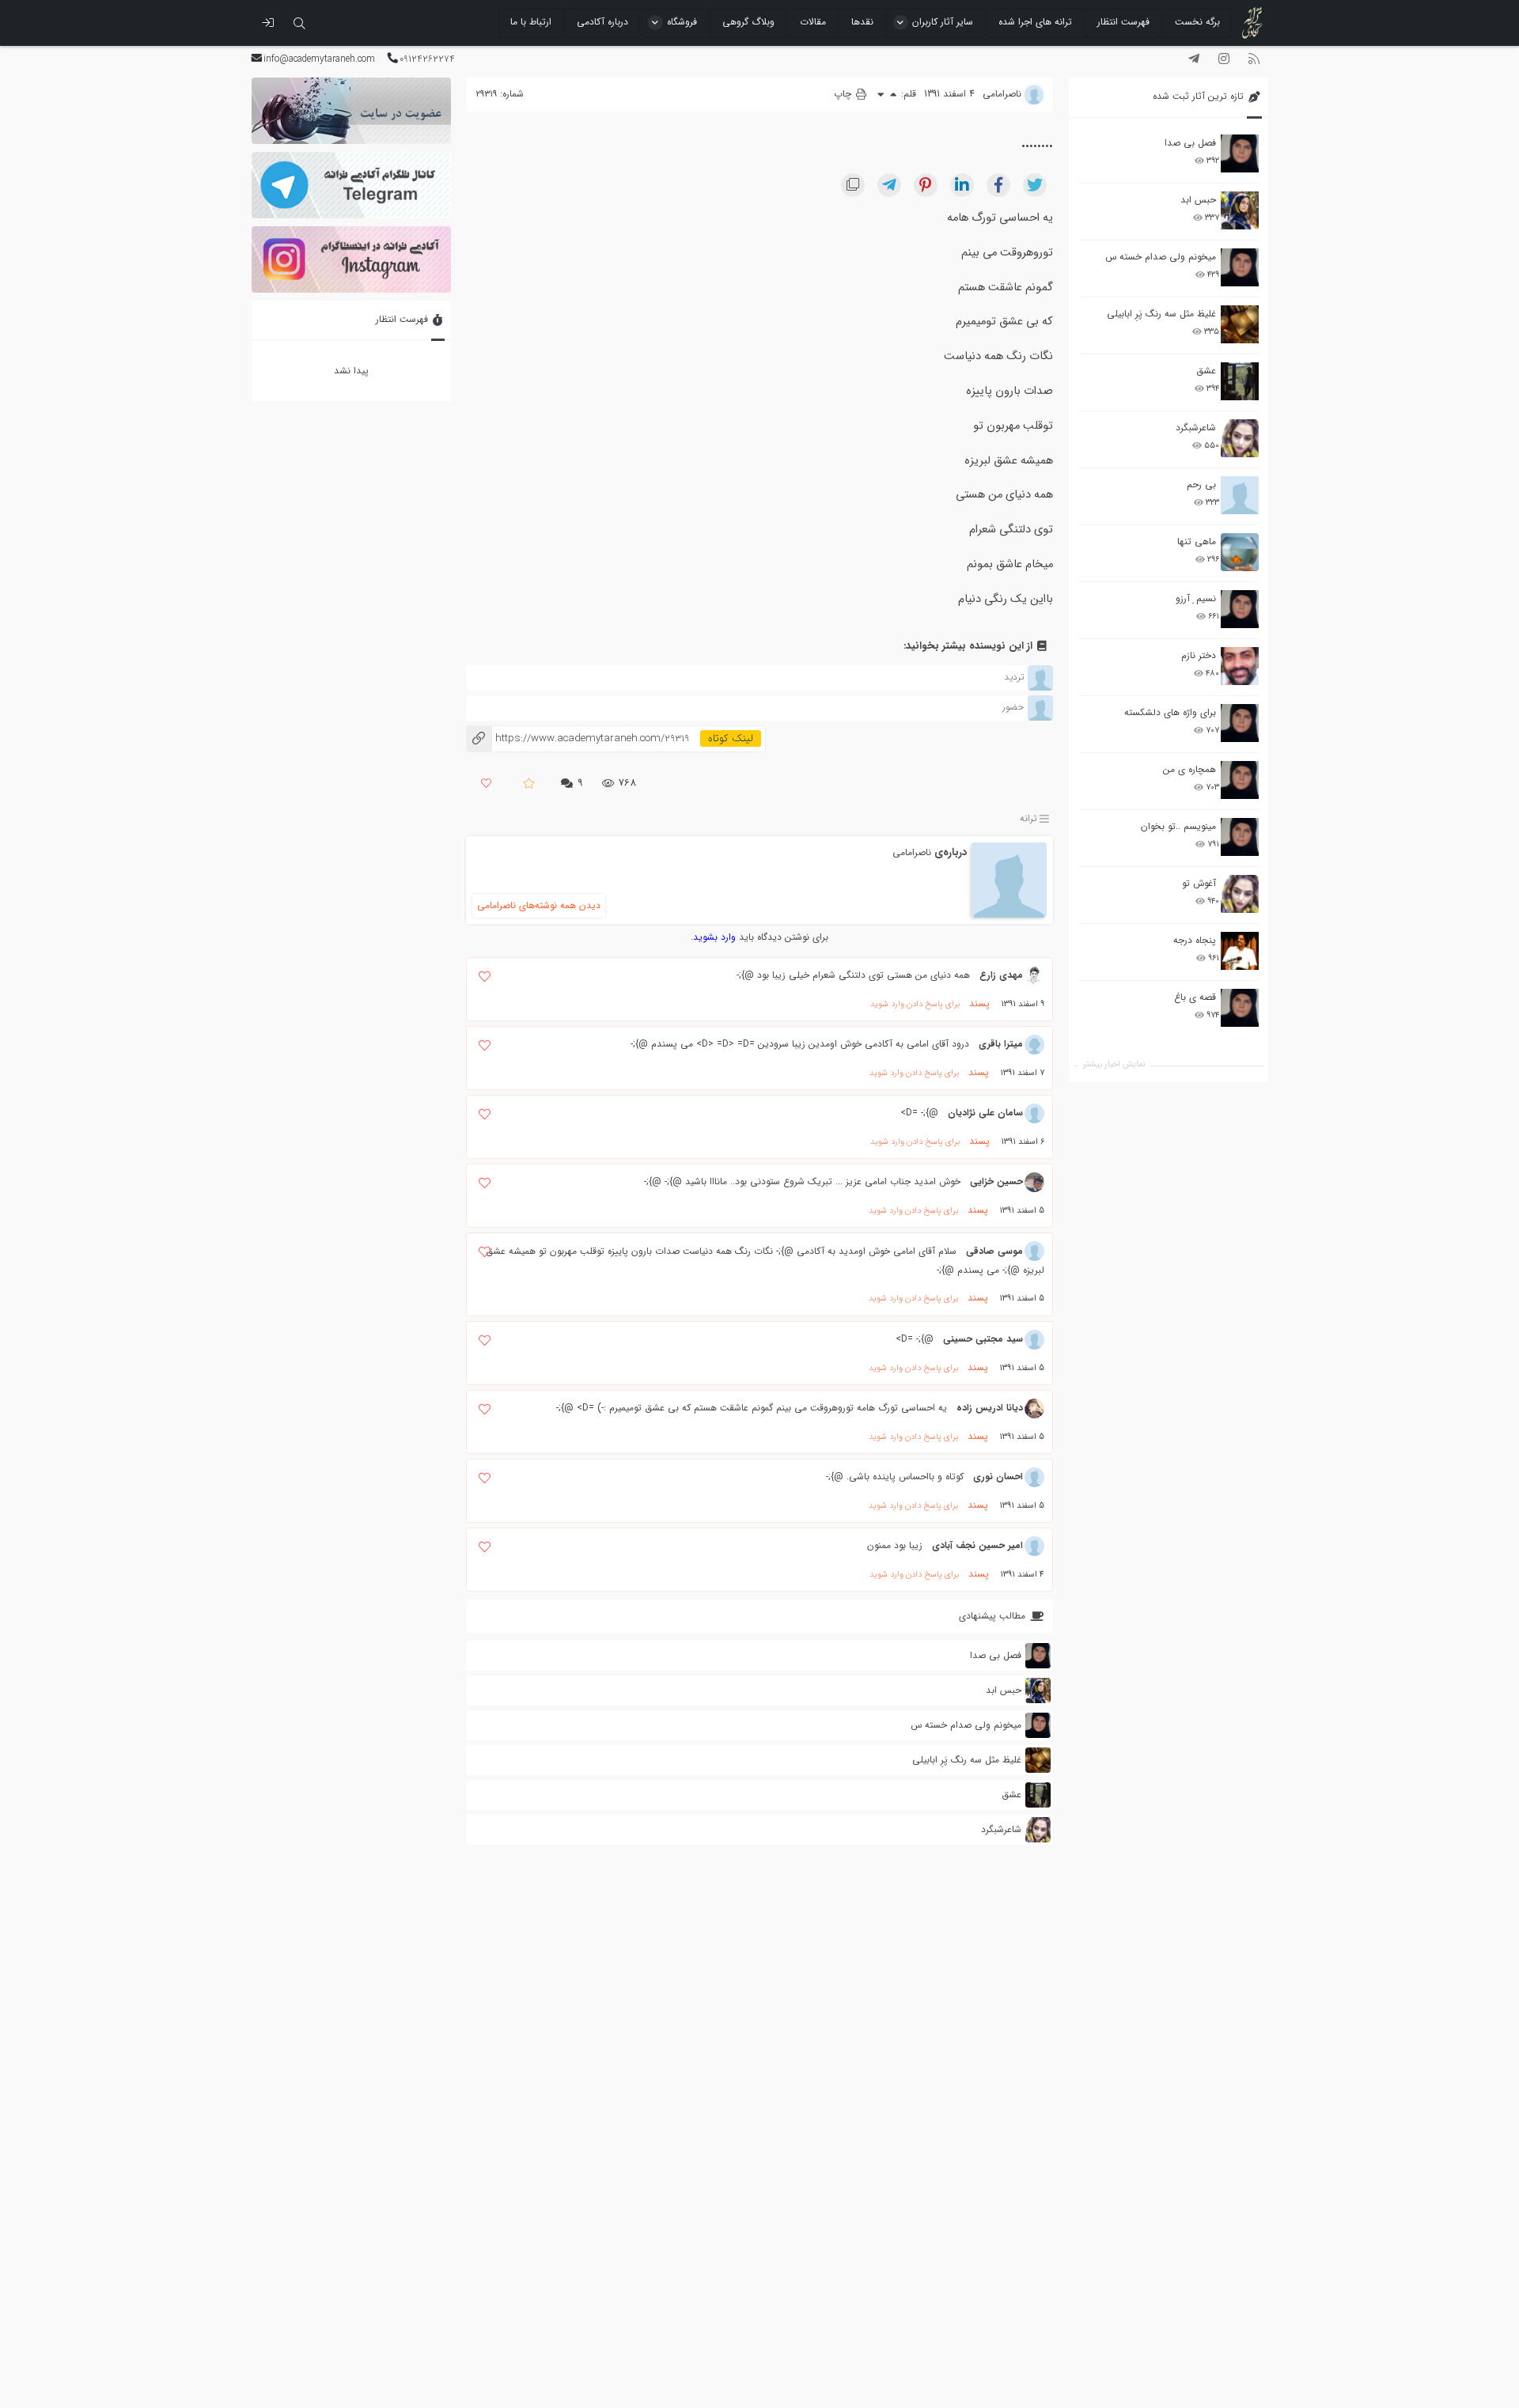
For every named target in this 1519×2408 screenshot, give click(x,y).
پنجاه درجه (1195, 940)
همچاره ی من (1189, 769)
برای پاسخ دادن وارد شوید (915, 1004)
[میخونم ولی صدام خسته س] (1240, 267)
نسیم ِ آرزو (1196, 598)
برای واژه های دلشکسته (1170, 712)
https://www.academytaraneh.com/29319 (578, 738)
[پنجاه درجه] (1240, 951)
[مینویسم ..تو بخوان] (1240, 837)
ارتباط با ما (531, 22)
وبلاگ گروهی (748, 22)
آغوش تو (1199, 883)
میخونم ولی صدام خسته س (1161, 257)
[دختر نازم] (1240, 666)
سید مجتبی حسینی (983, 1339)
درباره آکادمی (602, 22)
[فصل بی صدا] (1240, 153)
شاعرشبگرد (1196, 428)
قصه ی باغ (1195, 997)
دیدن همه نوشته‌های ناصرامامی (539, 905)
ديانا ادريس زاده (990, 1408)
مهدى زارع (1001, 975)
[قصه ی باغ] (1240, 1008)
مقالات (813, 22)
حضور (1013, 707)
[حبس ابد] (1240, 210)
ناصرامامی (912, 852)
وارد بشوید (714, 937)
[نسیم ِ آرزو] (1240, 609)
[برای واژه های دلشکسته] (1240, 723)
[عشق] (1240, 381)
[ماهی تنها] (1240, 552)
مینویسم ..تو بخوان (1178, 826)
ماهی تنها (1197, 541)
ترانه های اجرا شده (1035, 22)
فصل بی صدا (1190, 143)
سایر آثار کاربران (943, 22)
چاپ (844, 94)
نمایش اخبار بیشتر (1114, 1064)
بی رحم (1201, 485)
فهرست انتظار (1123, 22)
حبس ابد (1198, 200)
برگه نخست (1197, 22)
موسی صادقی (994, 1251)
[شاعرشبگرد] (1240, 438)
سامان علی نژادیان (985, 1113)
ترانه (1028, 818)
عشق (1206, 371)
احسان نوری (998, 1477)
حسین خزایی (996, 1181)
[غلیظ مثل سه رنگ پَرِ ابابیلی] (1240, 324)
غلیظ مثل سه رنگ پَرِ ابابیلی (1161, 314)
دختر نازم (1199, 655)
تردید (1014, 677)
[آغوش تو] (1240, 894)
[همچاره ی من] (1240, 780)
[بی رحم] (1240, 495)
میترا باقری (1001, 1044)
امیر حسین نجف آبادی (977, 1545)
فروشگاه (682, 22)
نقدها (862, 22)
